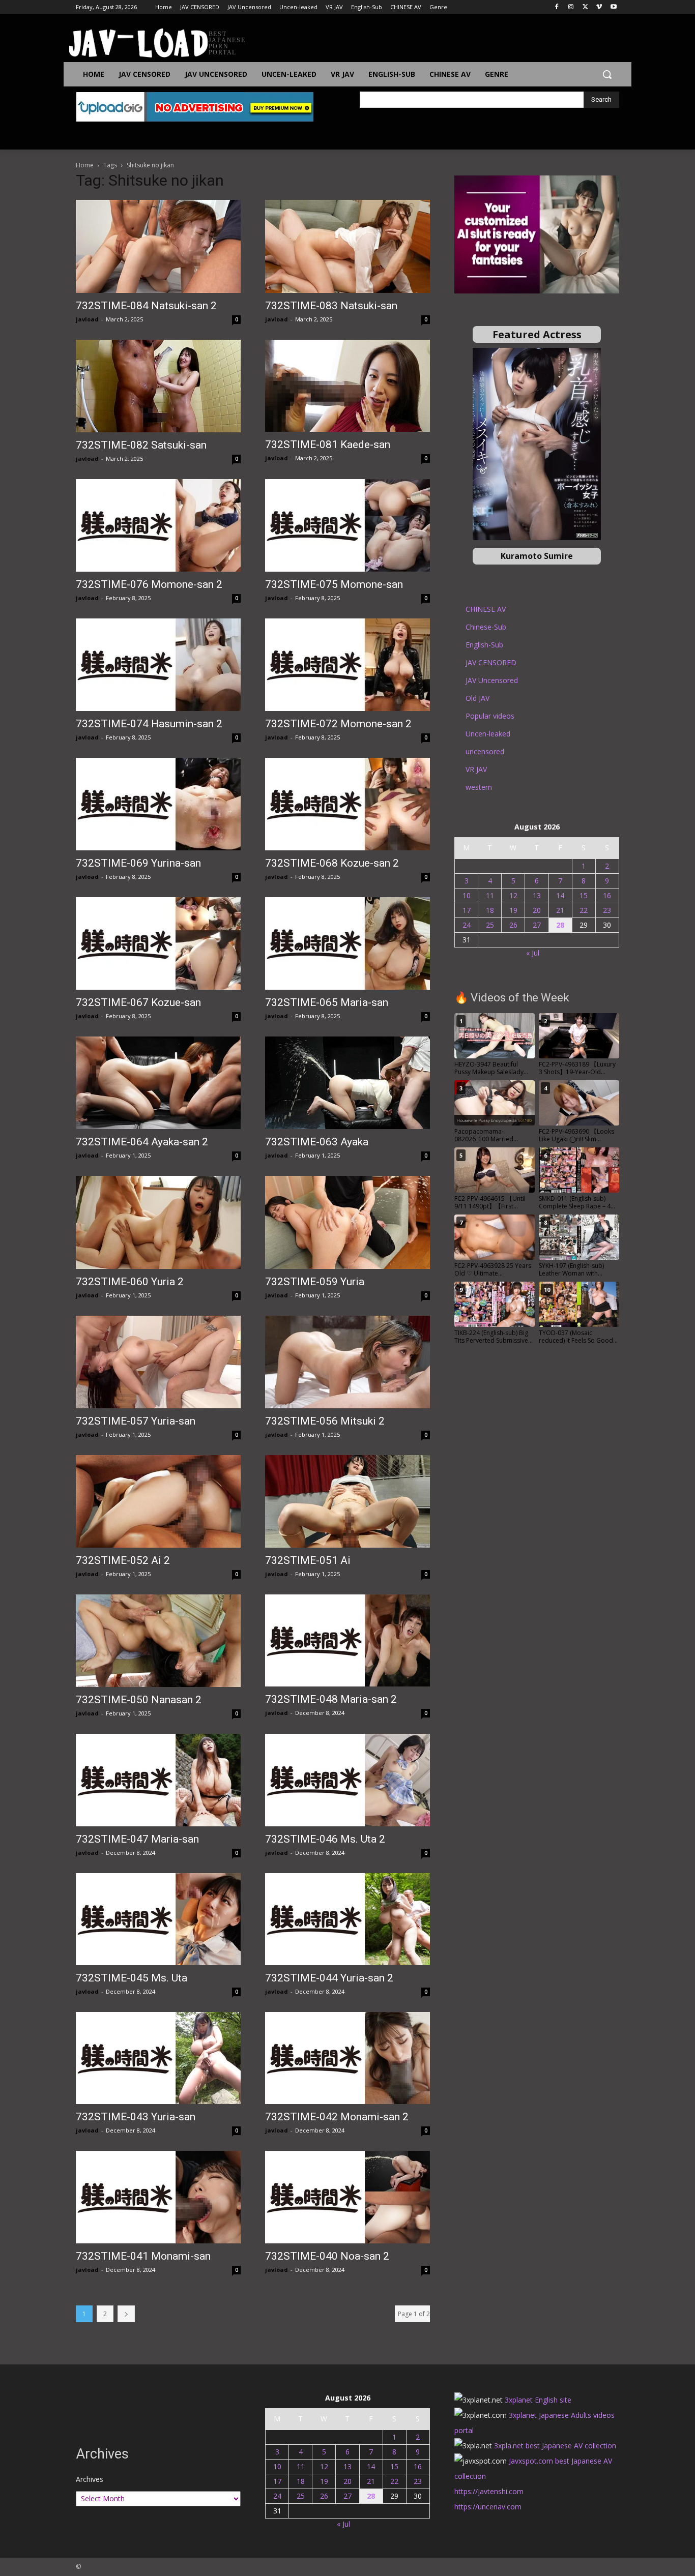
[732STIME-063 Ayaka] (347, 1083)
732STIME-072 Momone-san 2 (338, 724)
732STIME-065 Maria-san (327, 1002)
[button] (607, 74)
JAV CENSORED (491, 662)
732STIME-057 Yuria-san (136, 1421)
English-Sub (484, 645)
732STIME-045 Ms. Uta (132, 1978)
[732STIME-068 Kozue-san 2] (347, 804)
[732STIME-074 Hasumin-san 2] (158, 665)
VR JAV (476, 769)
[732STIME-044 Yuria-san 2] (347, 1919)
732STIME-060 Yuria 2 (130, 1282)
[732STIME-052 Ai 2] (158, 1501)
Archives (90, 2479)
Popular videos (490, 716)
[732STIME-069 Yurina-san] (158, 804)
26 (513, 925)
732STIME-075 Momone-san (334, 584)
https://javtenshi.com (489, 2491)
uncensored (485, 751)
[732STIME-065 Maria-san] (347, 943)
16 (607, 895)
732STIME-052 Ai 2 (123, 1560)
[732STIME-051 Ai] (347, 1501)
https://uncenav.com (488, 2507)
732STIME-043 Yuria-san (136, 2117)
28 (560, 925)
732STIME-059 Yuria (315, 1282)
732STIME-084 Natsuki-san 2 (146, 306)
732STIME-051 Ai (308, 1560)
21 (560, 910)
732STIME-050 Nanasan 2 (139, 1700)
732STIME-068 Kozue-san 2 (332, 863)
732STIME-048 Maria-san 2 (331, 1699)
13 (537, 895)
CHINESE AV (486, 609)
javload (87, 319)
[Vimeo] (599, 7)
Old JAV (477, 698)
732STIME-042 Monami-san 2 (337, 2117)
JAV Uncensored (492, 680)
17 (467, 910)
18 (490, 910)
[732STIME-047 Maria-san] (158, 1780)
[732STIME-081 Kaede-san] (347, 386)
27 (537, 925)
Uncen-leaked (488, 734)
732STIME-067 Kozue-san (138, 1002)
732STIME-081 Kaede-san (328, 445)
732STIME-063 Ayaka (317, 1142)
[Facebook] (557, 7)
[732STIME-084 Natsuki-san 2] (158, 246)
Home (85, 165)
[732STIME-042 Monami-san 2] (347, 2058)
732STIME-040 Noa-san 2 (327, 2256)
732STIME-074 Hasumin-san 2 (149, 724)
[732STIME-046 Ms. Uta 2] (347, 1780)
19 (513, 910)
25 (490, 925)
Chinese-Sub (486, 627)
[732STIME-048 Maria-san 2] (347, 1640)
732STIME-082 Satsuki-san (141, 445)
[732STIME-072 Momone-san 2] (347, 665)
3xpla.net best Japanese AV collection (555, 2446)
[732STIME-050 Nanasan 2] (158, 1641)
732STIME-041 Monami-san (143, 2256)
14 (560, 895)
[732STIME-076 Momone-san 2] (158, 525)
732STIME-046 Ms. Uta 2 (325, 1839)
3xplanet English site (538, 2400)
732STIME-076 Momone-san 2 (149, 584)
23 (607, 910)
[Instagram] (571, 7)
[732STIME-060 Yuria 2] (158, 1222)
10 (467, 895)
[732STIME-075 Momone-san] (347, 525)
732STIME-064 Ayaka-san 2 (142, 1142)
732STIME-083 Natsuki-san (331, 306)
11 (490, 895)
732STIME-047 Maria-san (137, 1839)
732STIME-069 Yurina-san (138, 863)
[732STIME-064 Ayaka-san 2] (158, 1083)
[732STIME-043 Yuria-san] (158, 2058)
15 (584, 895)
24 (467, 925)
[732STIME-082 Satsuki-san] (158, 386)
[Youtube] (613, 7)
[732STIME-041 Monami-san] (158, 2197)
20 (537, 910)
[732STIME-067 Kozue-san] (158, 943)
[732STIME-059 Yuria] (347, 1222)
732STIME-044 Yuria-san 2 (329, 1978)
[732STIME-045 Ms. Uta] (158, 1919)
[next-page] (126, 2314)
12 (513, 895)
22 (584, 910)
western (479, 787)
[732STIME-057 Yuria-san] (158, 1362)
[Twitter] (585, 7)
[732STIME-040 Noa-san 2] (347, 2197)
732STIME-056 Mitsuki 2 (325, 1421)
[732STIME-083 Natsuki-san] (347, 246)
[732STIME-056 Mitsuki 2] (347, 1362)
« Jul (533, 953)
